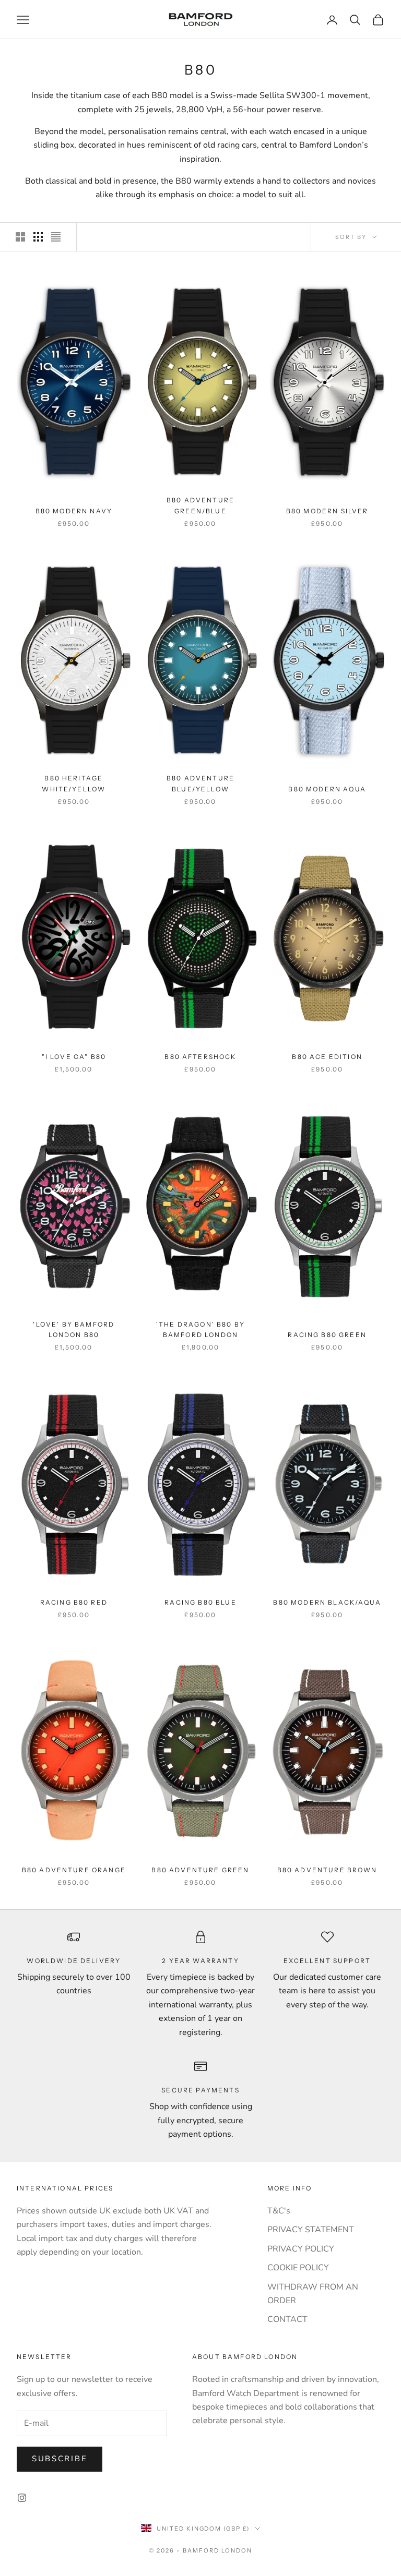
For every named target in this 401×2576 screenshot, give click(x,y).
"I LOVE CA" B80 (74, 1057)
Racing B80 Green (327, 1335)
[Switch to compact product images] (56, 237)
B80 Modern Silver (327, 511)
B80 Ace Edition (327, 1057)
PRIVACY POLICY (301, 2249)
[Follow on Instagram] (22, 2498)
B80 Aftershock (200, 1057)
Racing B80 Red (74, 1602)
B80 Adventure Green (200, 1870)
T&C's (279, 2211)
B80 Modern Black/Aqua (327, 1602)
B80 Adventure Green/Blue (200, 505)
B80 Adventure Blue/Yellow (200, 783)
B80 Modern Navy (74, 511)
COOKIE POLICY (298, 2268)
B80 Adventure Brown (327, 1870)
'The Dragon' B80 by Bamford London (200, 1329)
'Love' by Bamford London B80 (74, 1329)
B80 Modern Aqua (327, 789)
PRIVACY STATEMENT (311, 2230)
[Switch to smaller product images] (38, 237)
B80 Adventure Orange (74, 1870)
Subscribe (60, 2459)
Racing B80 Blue (200, 1602)
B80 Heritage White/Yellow (74, 783)
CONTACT (287, 2319)
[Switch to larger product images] (20, 237)
